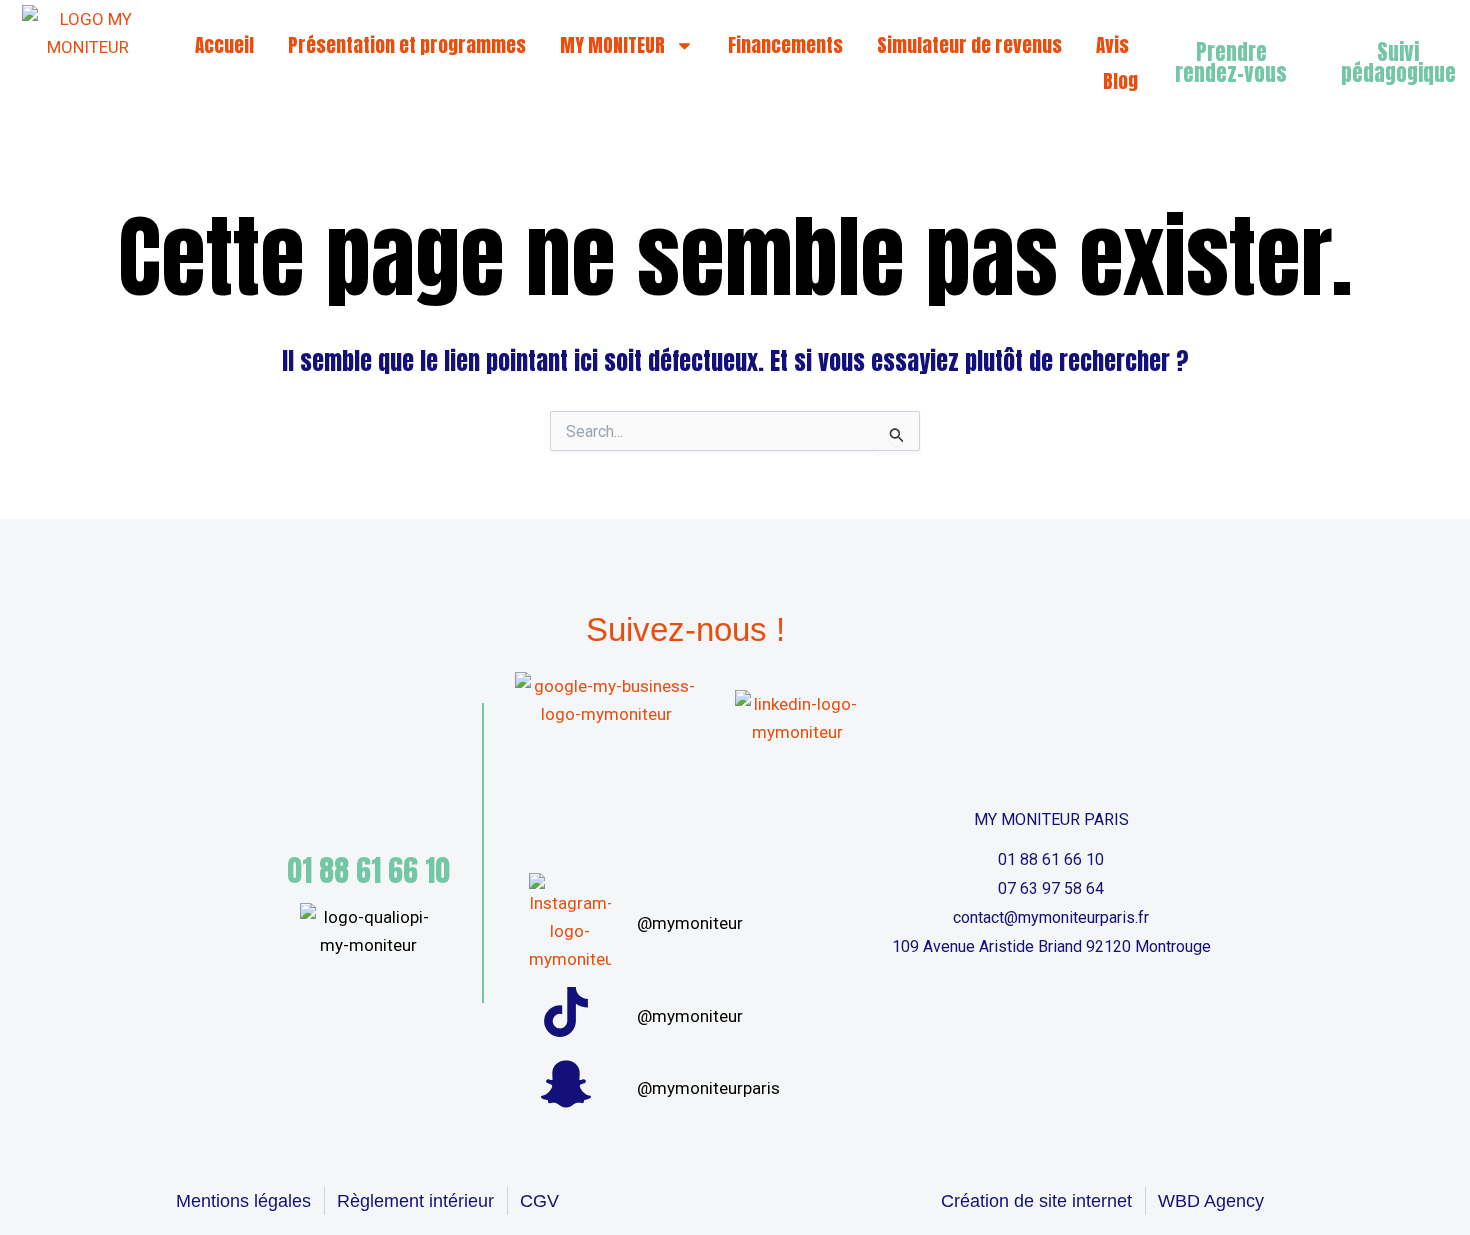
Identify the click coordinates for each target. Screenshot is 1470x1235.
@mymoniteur (690, 923)
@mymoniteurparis (708, 1088)
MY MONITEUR (612, 45)
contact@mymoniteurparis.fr (1051, 917)
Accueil (224, 45)
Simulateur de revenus (969, 45)
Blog (1120, 81)
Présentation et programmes (407, 45)
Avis (1112, 45)
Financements (785, 45)
